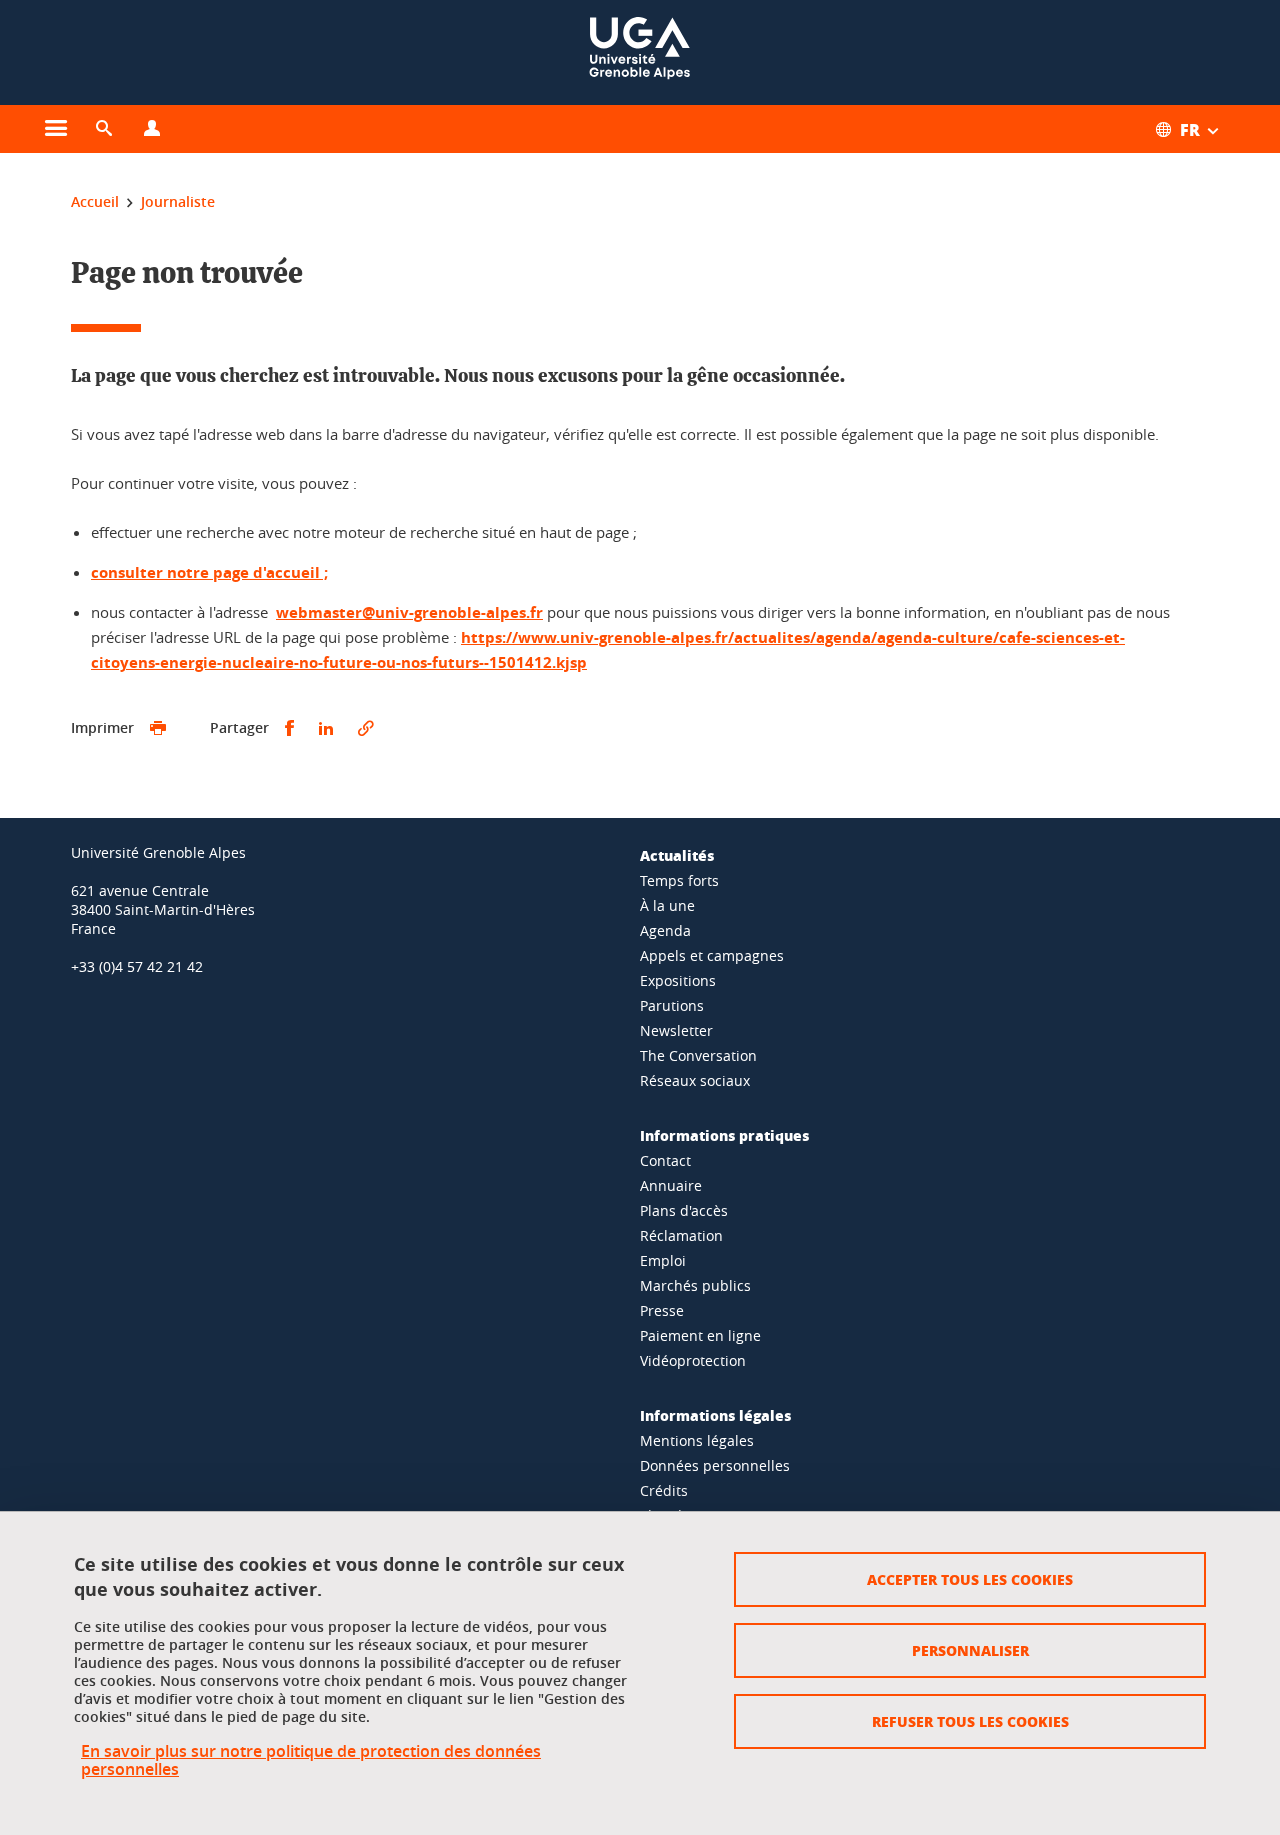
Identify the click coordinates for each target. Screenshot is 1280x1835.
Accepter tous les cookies (970, 1579)
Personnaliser (970, 1650)
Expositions (678, 980)
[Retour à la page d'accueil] (640, 52)
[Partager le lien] (366, 728)
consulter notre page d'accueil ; (209, 572)
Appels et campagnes (712, 955)
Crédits (664, 1490)
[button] (104, 129)
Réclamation (681, 1235)
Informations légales (715, 1415)
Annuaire (671, 1185)
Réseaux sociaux (695, 1080)
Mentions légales (697, 1440)
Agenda (665, 930)
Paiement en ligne (700, 1335)
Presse (662, 1310)
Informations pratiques (724, 1135)
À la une (667, 905)
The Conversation (698, 1055)
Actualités (677, 855)
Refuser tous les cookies (970, 1721)
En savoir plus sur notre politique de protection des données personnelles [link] (311, 1760)
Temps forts (679, 880)
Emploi (663, 1260)
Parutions (672, 1005)
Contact (665, 1160)
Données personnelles (715, 1465)
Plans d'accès (684, 1210)
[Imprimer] (158, 728)
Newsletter (676, 1030)
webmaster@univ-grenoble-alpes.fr (409, 612)
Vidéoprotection (693, 1360)
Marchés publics (695, 1285)
